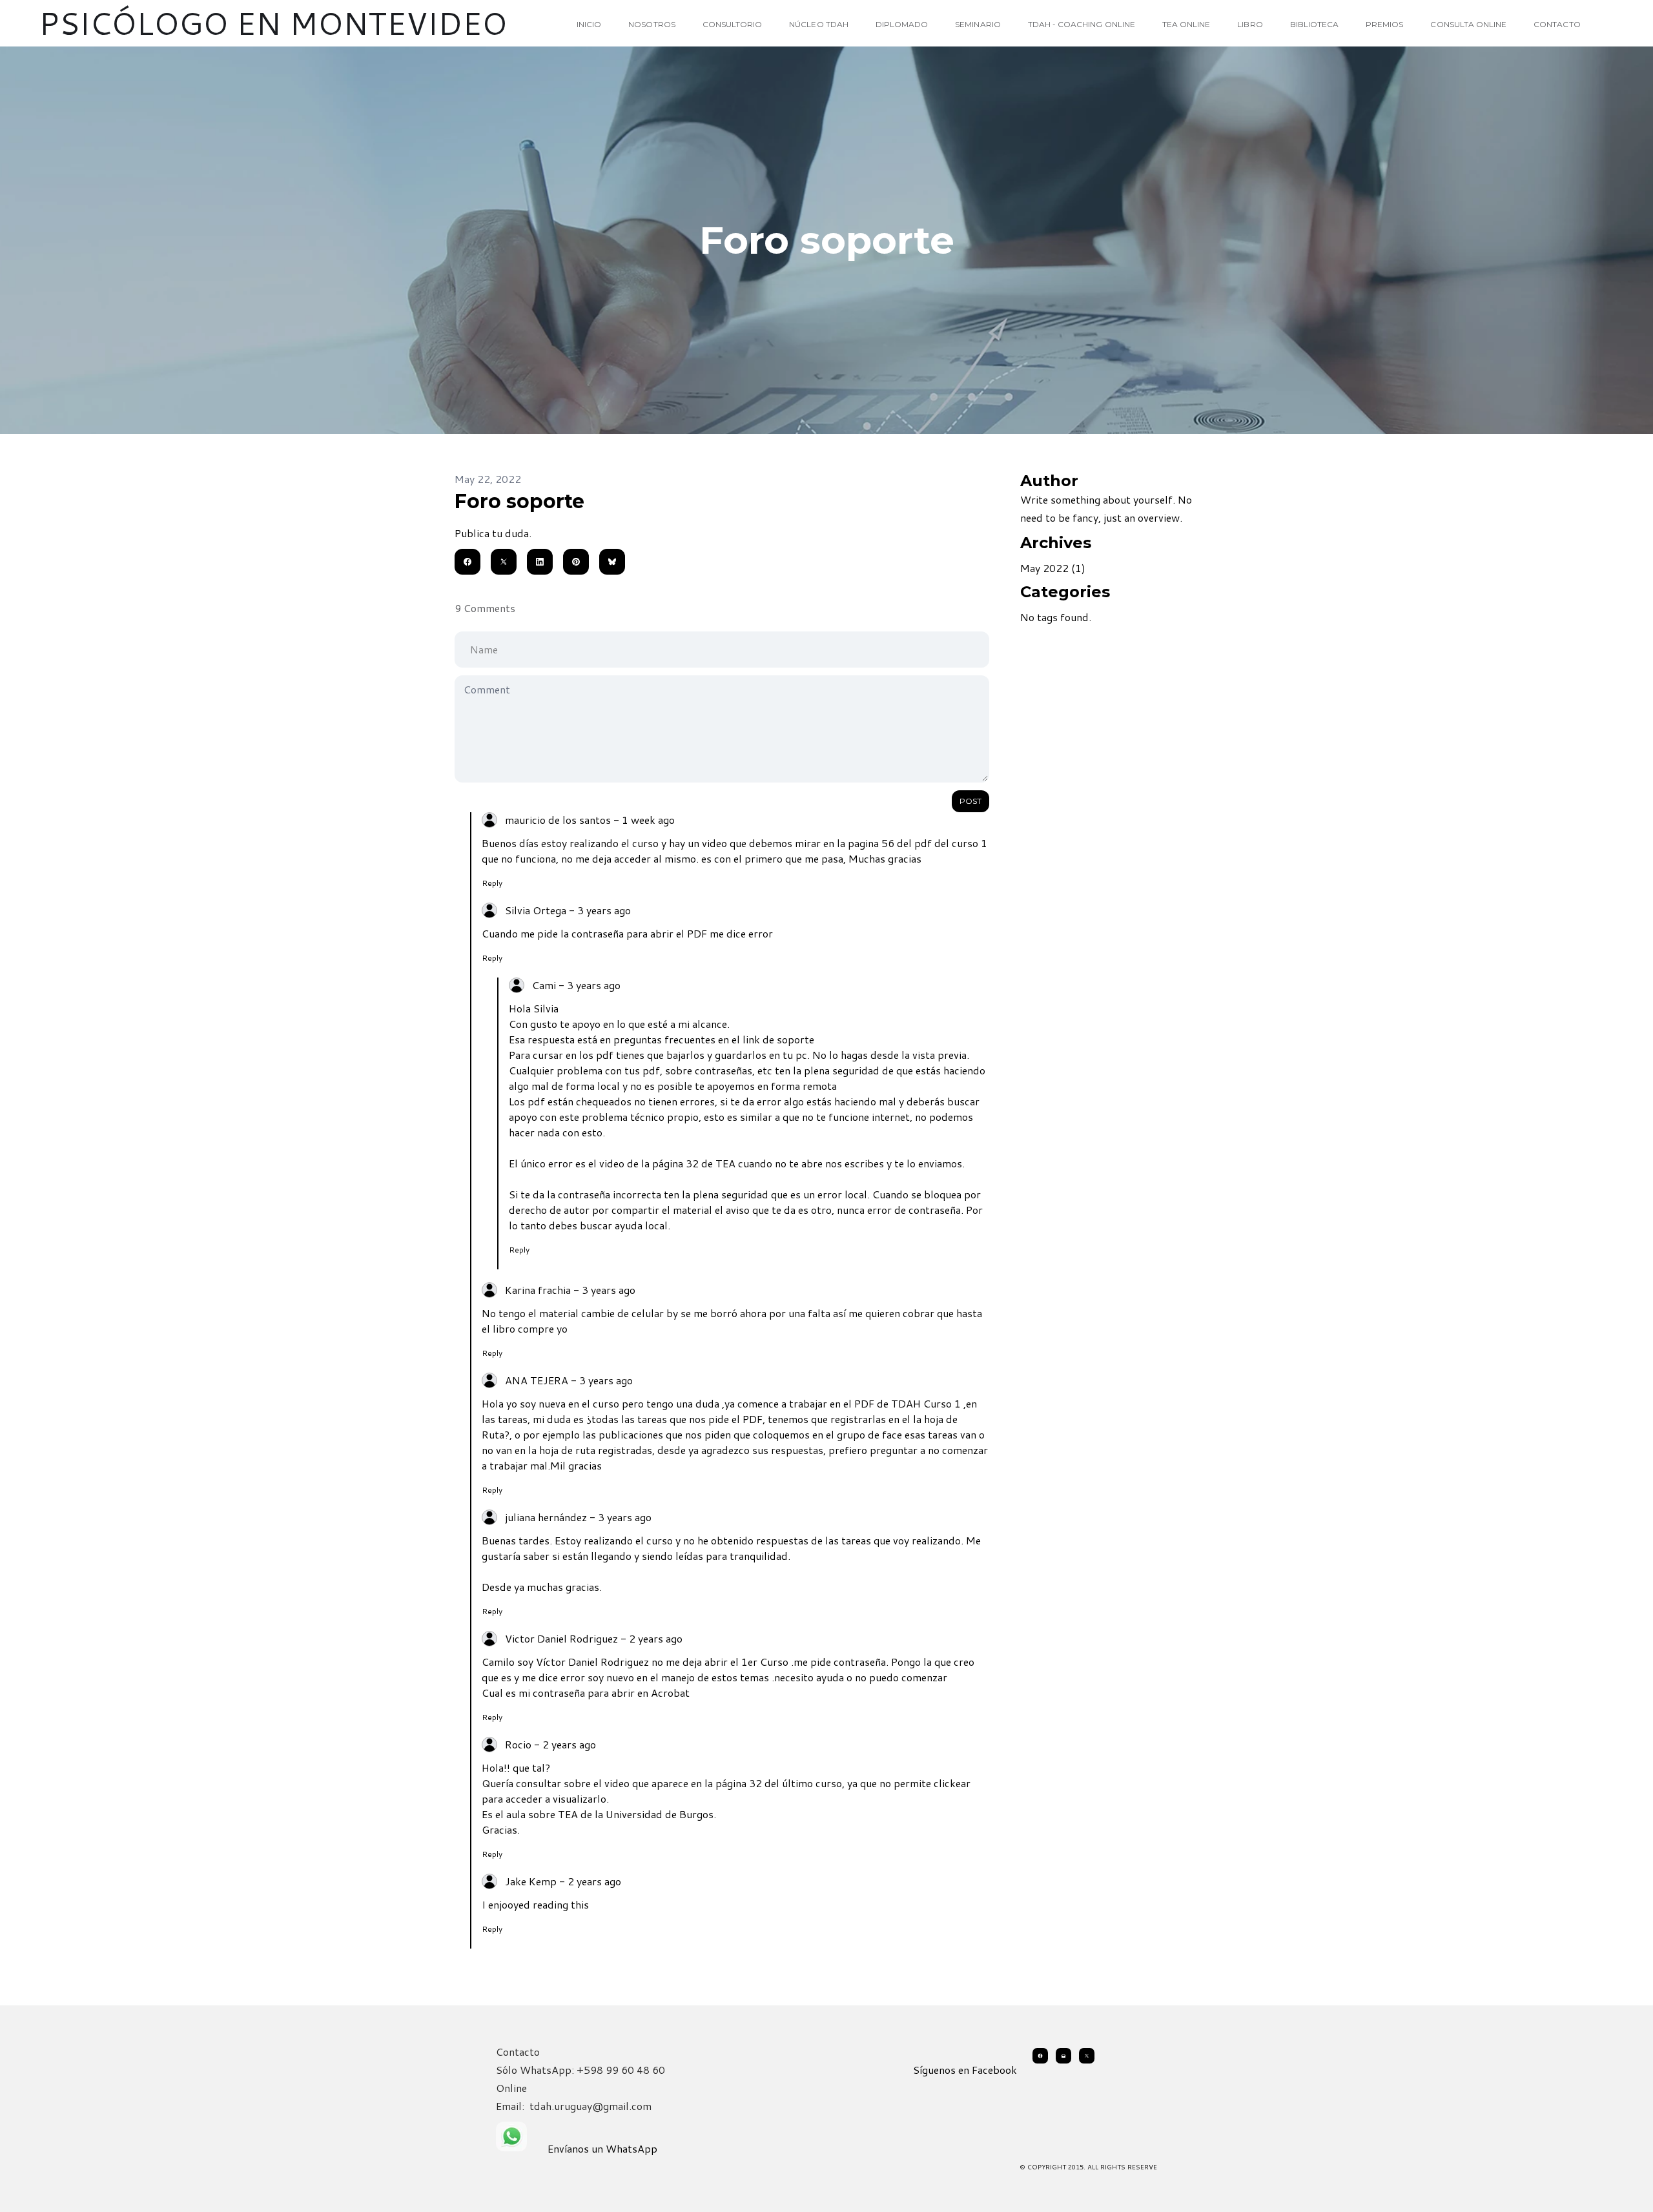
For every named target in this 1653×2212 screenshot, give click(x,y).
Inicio (589, 24)
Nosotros (652, 24)
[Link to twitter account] (1087, 2056)
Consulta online (1468, 24)
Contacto (1557, 24)
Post (970, 801)
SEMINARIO (978, 24)
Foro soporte (519, 501)
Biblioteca (1315, 24)
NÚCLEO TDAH (819, 24)
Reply (492, 883)
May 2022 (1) (1053, 568)
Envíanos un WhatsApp (602, 2148)
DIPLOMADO (902, 24)
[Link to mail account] (1063, 2056)
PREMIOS (1384, 24)
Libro (1250, 24)
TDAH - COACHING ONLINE (1082, 24)
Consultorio (733, 24)
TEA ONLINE (1186, 24)
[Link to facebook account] (1040, 2056)
